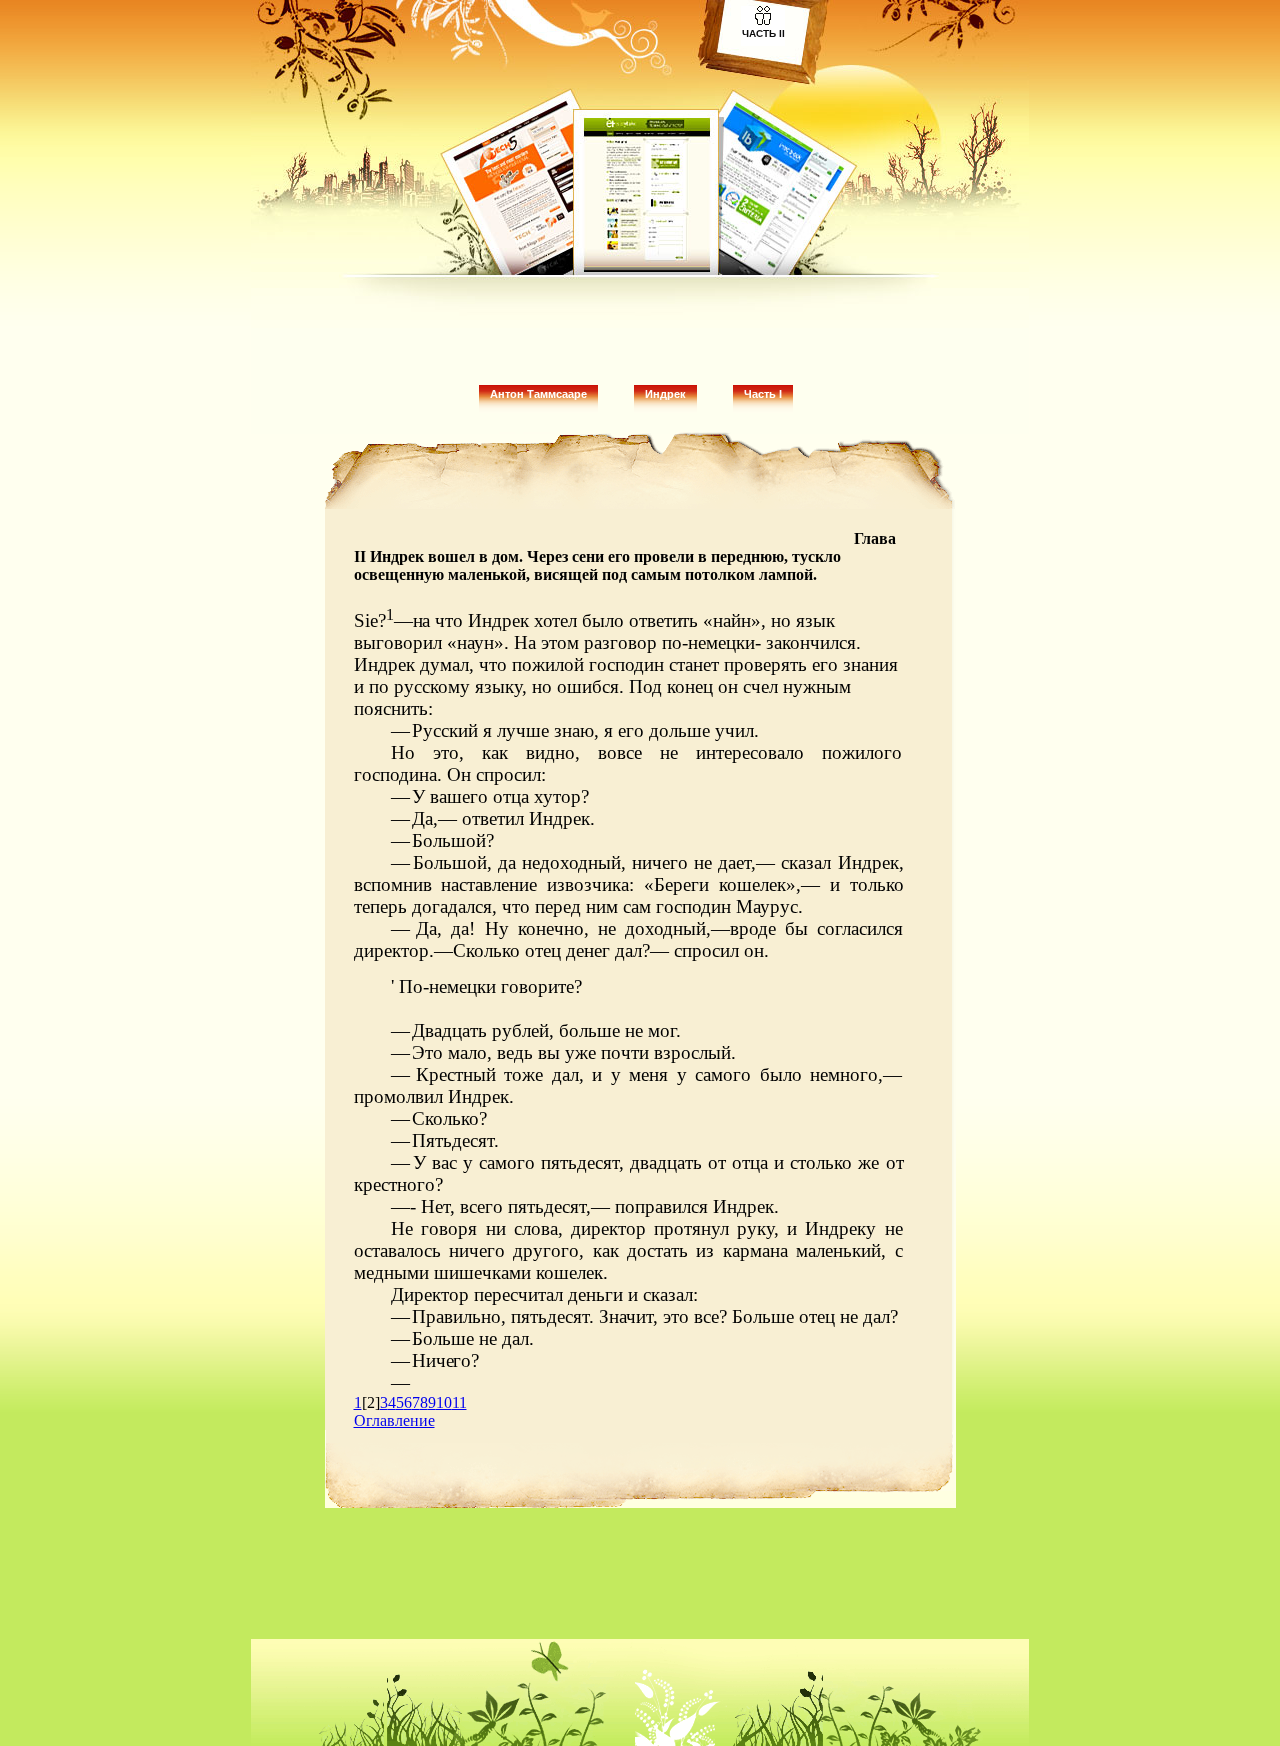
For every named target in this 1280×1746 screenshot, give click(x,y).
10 (444, 1402)
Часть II (763, 33)
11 (459, 1402)
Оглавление (394, 1420)
